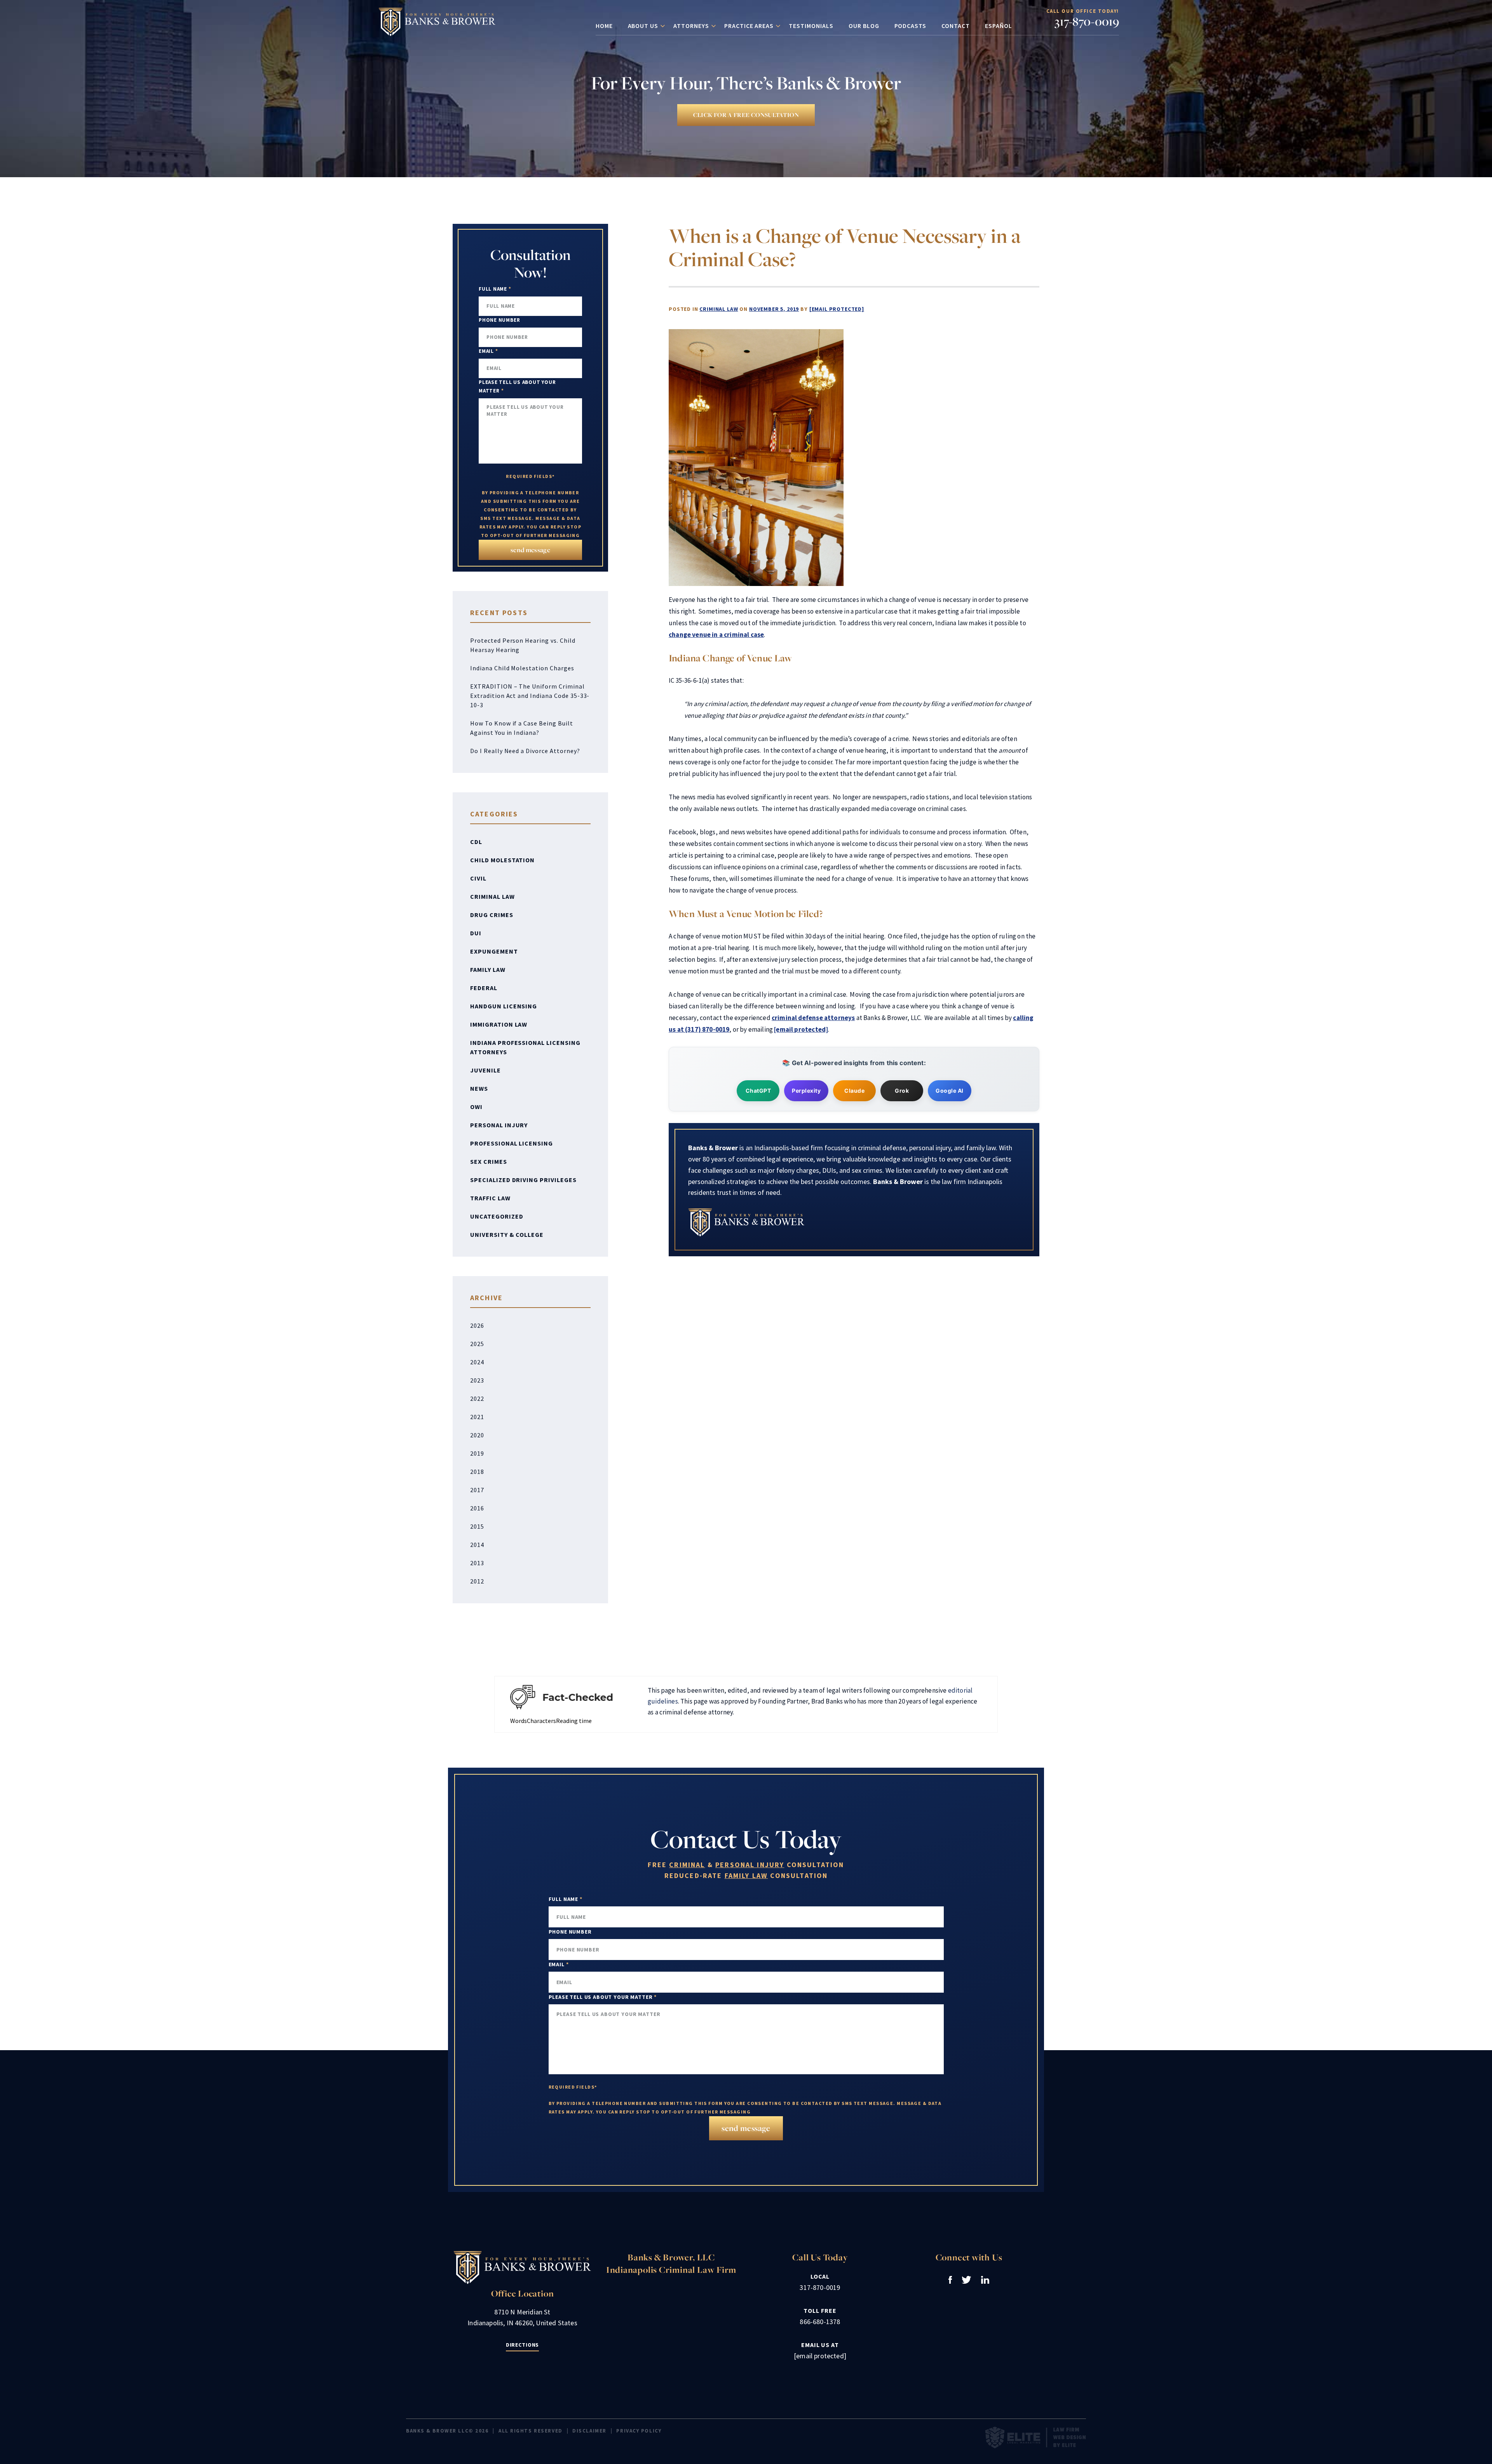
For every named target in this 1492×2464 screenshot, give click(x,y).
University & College (507, 1235)
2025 (477, 1344)
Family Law (488, 970)
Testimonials (811, 26)
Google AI (950, 1091)
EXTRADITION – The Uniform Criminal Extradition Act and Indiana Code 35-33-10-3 (530, 696)
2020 (477, 1435)
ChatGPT (758, 1091)
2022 (477, 1399)
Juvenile (485, 1070)
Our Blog (864, 26)
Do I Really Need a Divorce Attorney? (525, 751)
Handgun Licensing (504, 1006)
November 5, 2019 (774, 309)
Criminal (687, 1865)
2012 (477, 1581)
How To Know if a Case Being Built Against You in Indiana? (522, 728)
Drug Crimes (492, 915)
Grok (902, 1091)
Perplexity (806, 1091)
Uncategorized (497, 1216)
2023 (477, 1380)
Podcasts (911, 26)
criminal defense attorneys (813, 1018)
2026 (477, 1325)
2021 (477, 1417)
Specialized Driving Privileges (523, 1180)
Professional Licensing (512, 1143)
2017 (477, 1490)
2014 (477, 1545)
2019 (477, 1453)
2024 (477, 1362)
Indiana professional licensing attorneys (525, 1047)
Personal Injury (499, 1125)
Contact (956, 26)
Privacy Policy (639, 2431)
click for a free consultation (746, 115)
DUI (476, 933)
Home (604, 26)
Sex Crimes (489, 1161)
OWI (476, 1107)
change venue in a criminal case (716, 635)
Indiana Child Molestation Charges (522, 668)
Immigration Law (499, 1024)
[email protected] (837, 309)
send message (530, 550)
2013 (477, 1563)
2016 (477, 1508)
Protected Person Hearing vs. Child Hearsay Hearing (523, 645)
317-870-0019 (1087, 21)
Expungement (494, 951)
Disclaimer (589, 2431)
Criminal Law (719, 309)
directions (522, 2345)
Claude (854, 1091)
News (479, 1088)
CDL (476, 842)
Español (999, 26)
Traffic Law (490, 1198)
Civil (478, 878)
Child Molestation (502, 860)
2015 (477, 1526)
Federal (484, 988)
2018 (477, 1472)
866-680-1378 (820, 2322)
